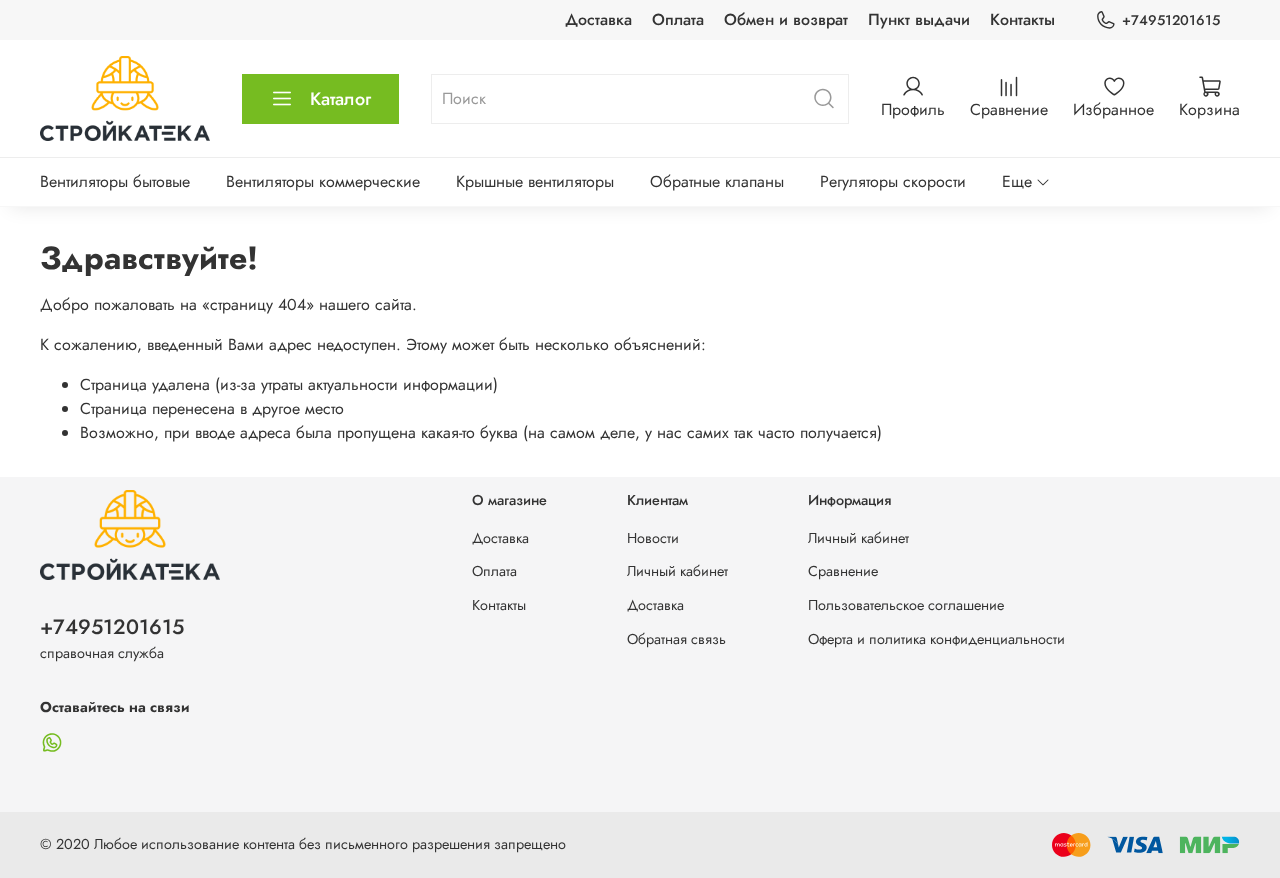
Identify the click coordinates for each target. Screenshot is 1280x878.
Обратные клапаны (717, 181)
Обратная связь (676, 639)
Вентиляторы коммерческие (323, 181)
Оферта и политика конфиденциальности (936, 639)
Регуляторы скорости (893, 181)
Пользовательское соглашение (906, 605)
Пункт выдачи (919, 19)
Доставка (598, 19)
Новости (653, 538)
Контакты (1022, 19)
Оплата (678, 19)
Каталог (340, 99)
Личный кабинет (677, 571)
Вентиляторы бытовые (115, 181)
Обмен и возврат (786, 19)
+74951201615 (1171, 20)
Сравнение (843, 571)
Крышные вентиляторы (535, 181)
